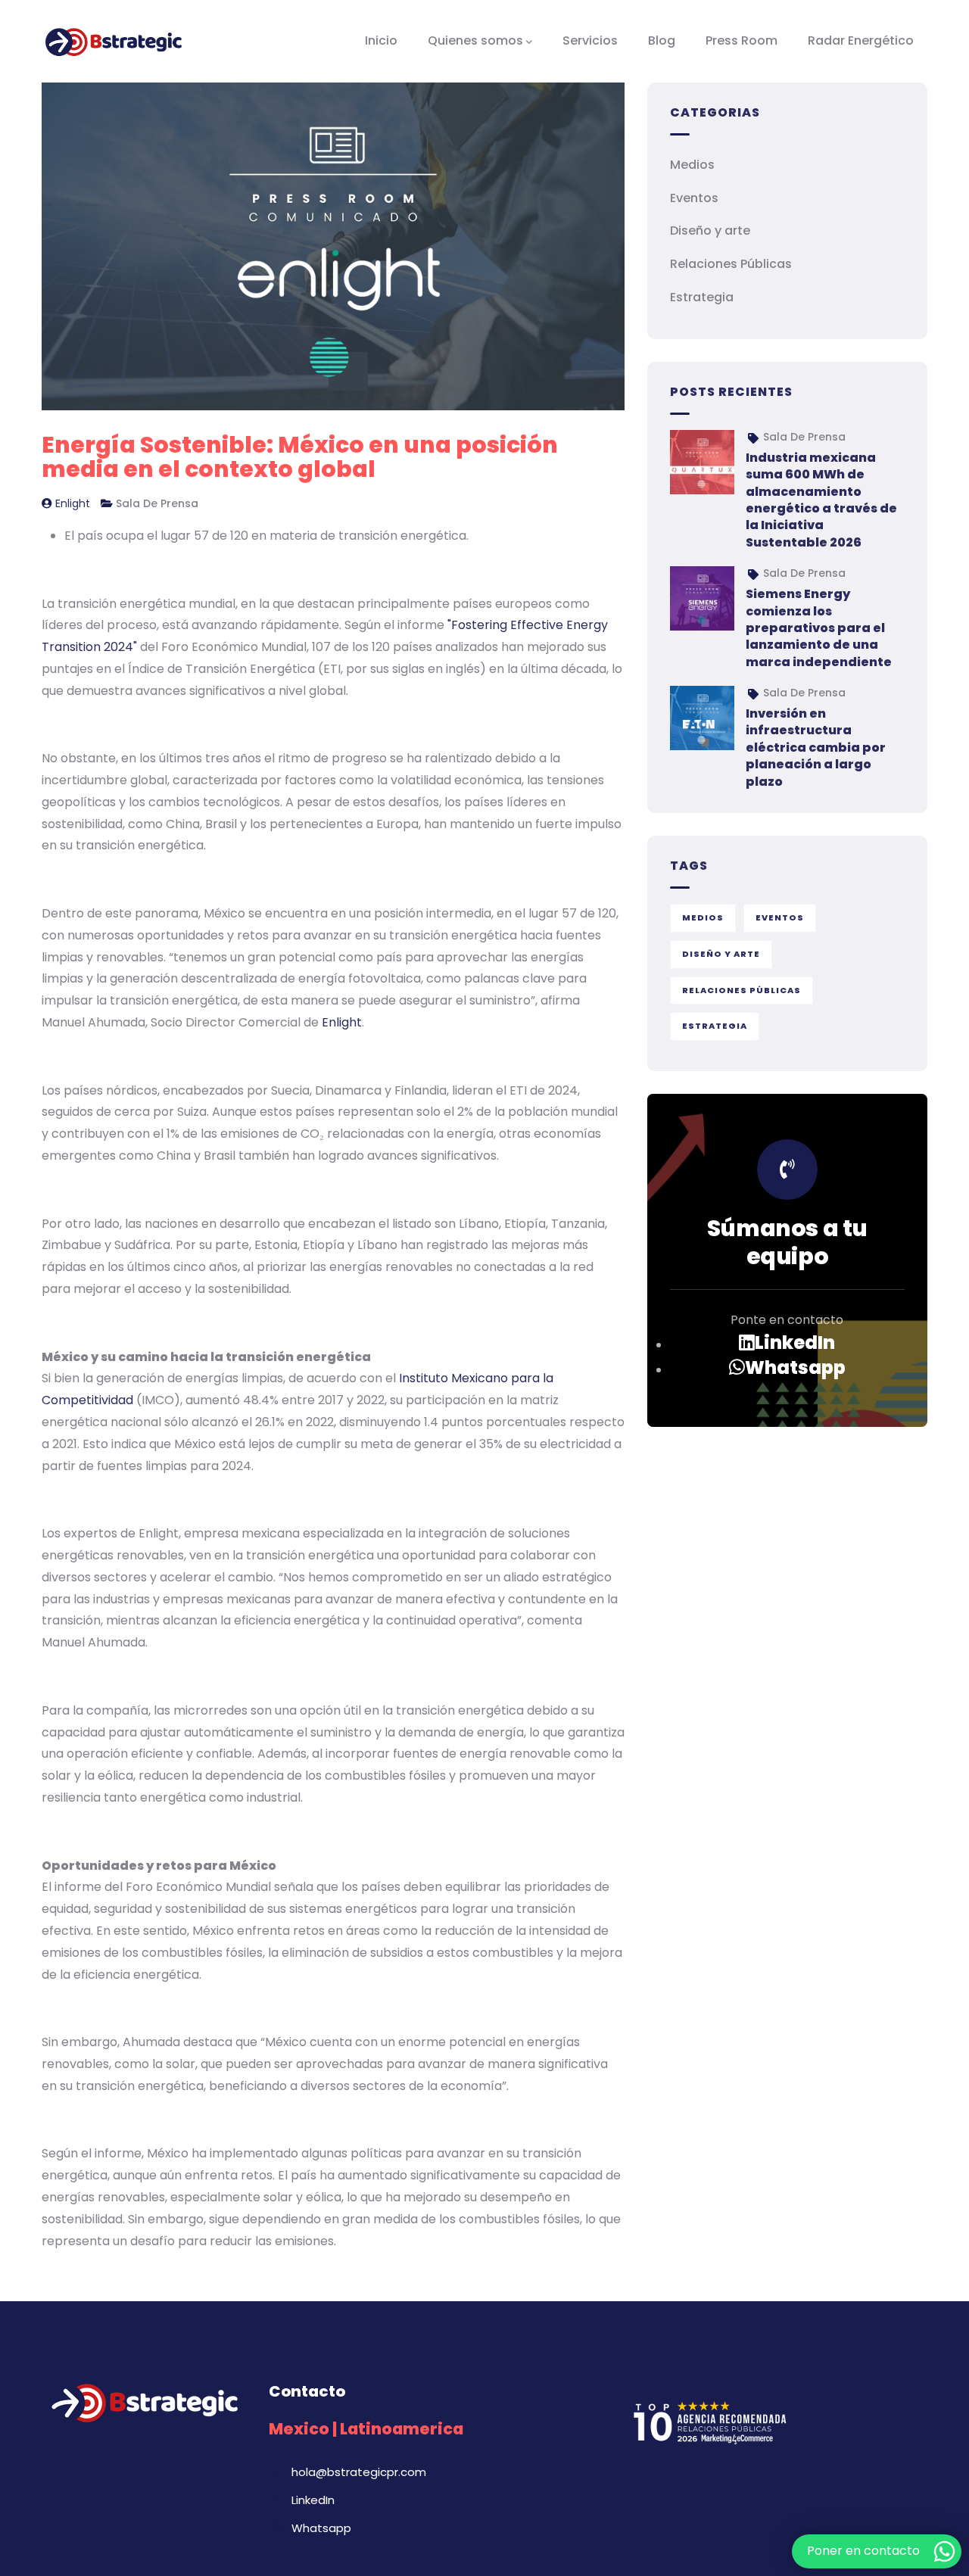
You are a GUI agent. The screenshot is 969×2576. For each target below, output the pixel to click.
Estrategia (702, 297)
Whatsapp (795, 1368)
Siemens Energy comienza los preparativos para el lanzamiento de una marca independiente (819, 628)
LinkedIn (795, 1343)
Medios (692, 165)
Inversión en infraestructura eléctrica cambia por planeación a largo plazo (816, 748)
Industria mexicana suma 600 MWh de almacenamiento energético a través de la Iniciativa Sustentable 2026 (821, 500)
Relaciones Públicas (731, 264)
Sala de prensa (157, 503)
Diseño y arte (710, 231)
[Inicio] (114, 41)
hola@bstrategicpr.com (359, 2472)
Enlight (73, 503)
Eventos (694, 198)
